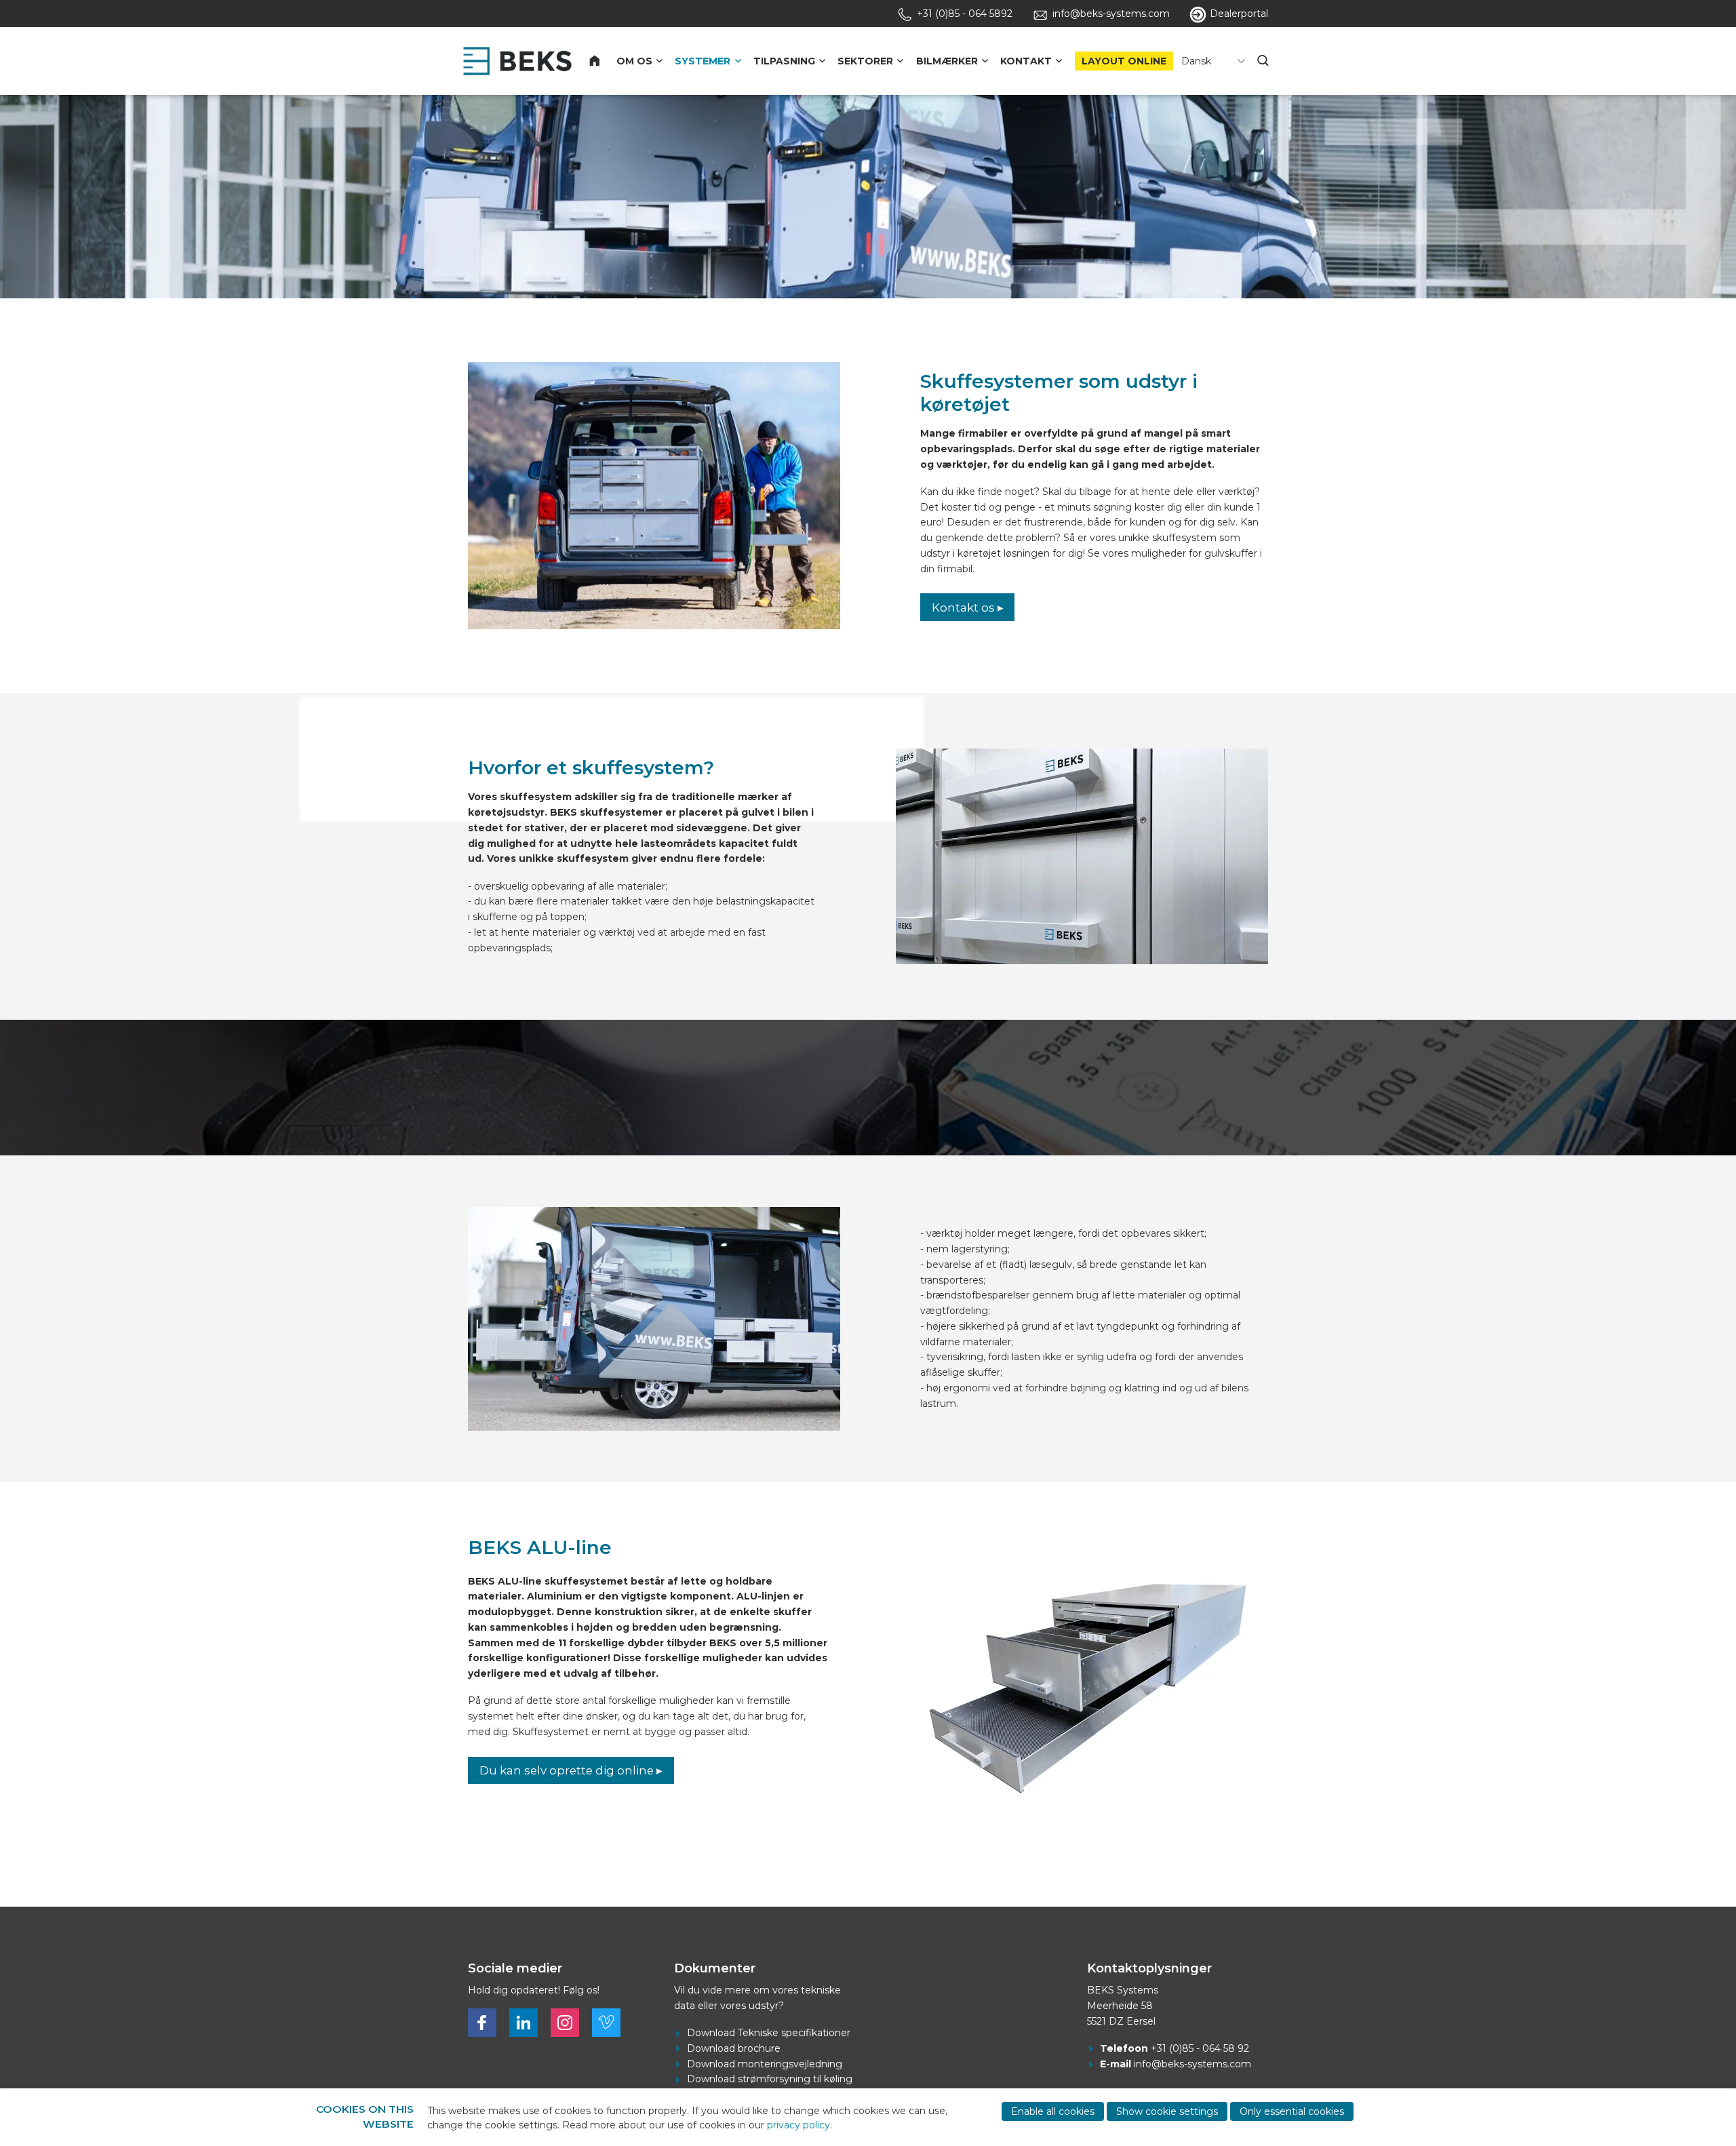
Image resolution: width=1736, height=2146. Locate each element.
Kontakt (1026, 61)
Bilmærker (947, 61)
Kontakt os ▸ (968, 608)
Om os (634, 61)
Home (603, 61)
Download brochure (734, 2048)
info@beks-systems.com (1192, 2064)
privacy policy (798, 2125)
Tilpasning (784, 61)
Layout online (1124, 61)
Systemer (703, 61)
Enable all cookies (1053, 2111)
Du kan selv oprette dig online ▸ (571, 1770)
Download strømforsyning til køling (770, 2079)
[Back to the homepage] (517, 61)
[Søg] (1265, 61)
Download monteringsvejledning (765, 2064)
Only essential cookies (1292, 2111)
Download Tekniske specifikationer (769, 2033)
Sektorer (865, 61)
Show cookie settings (1167, 2111)
